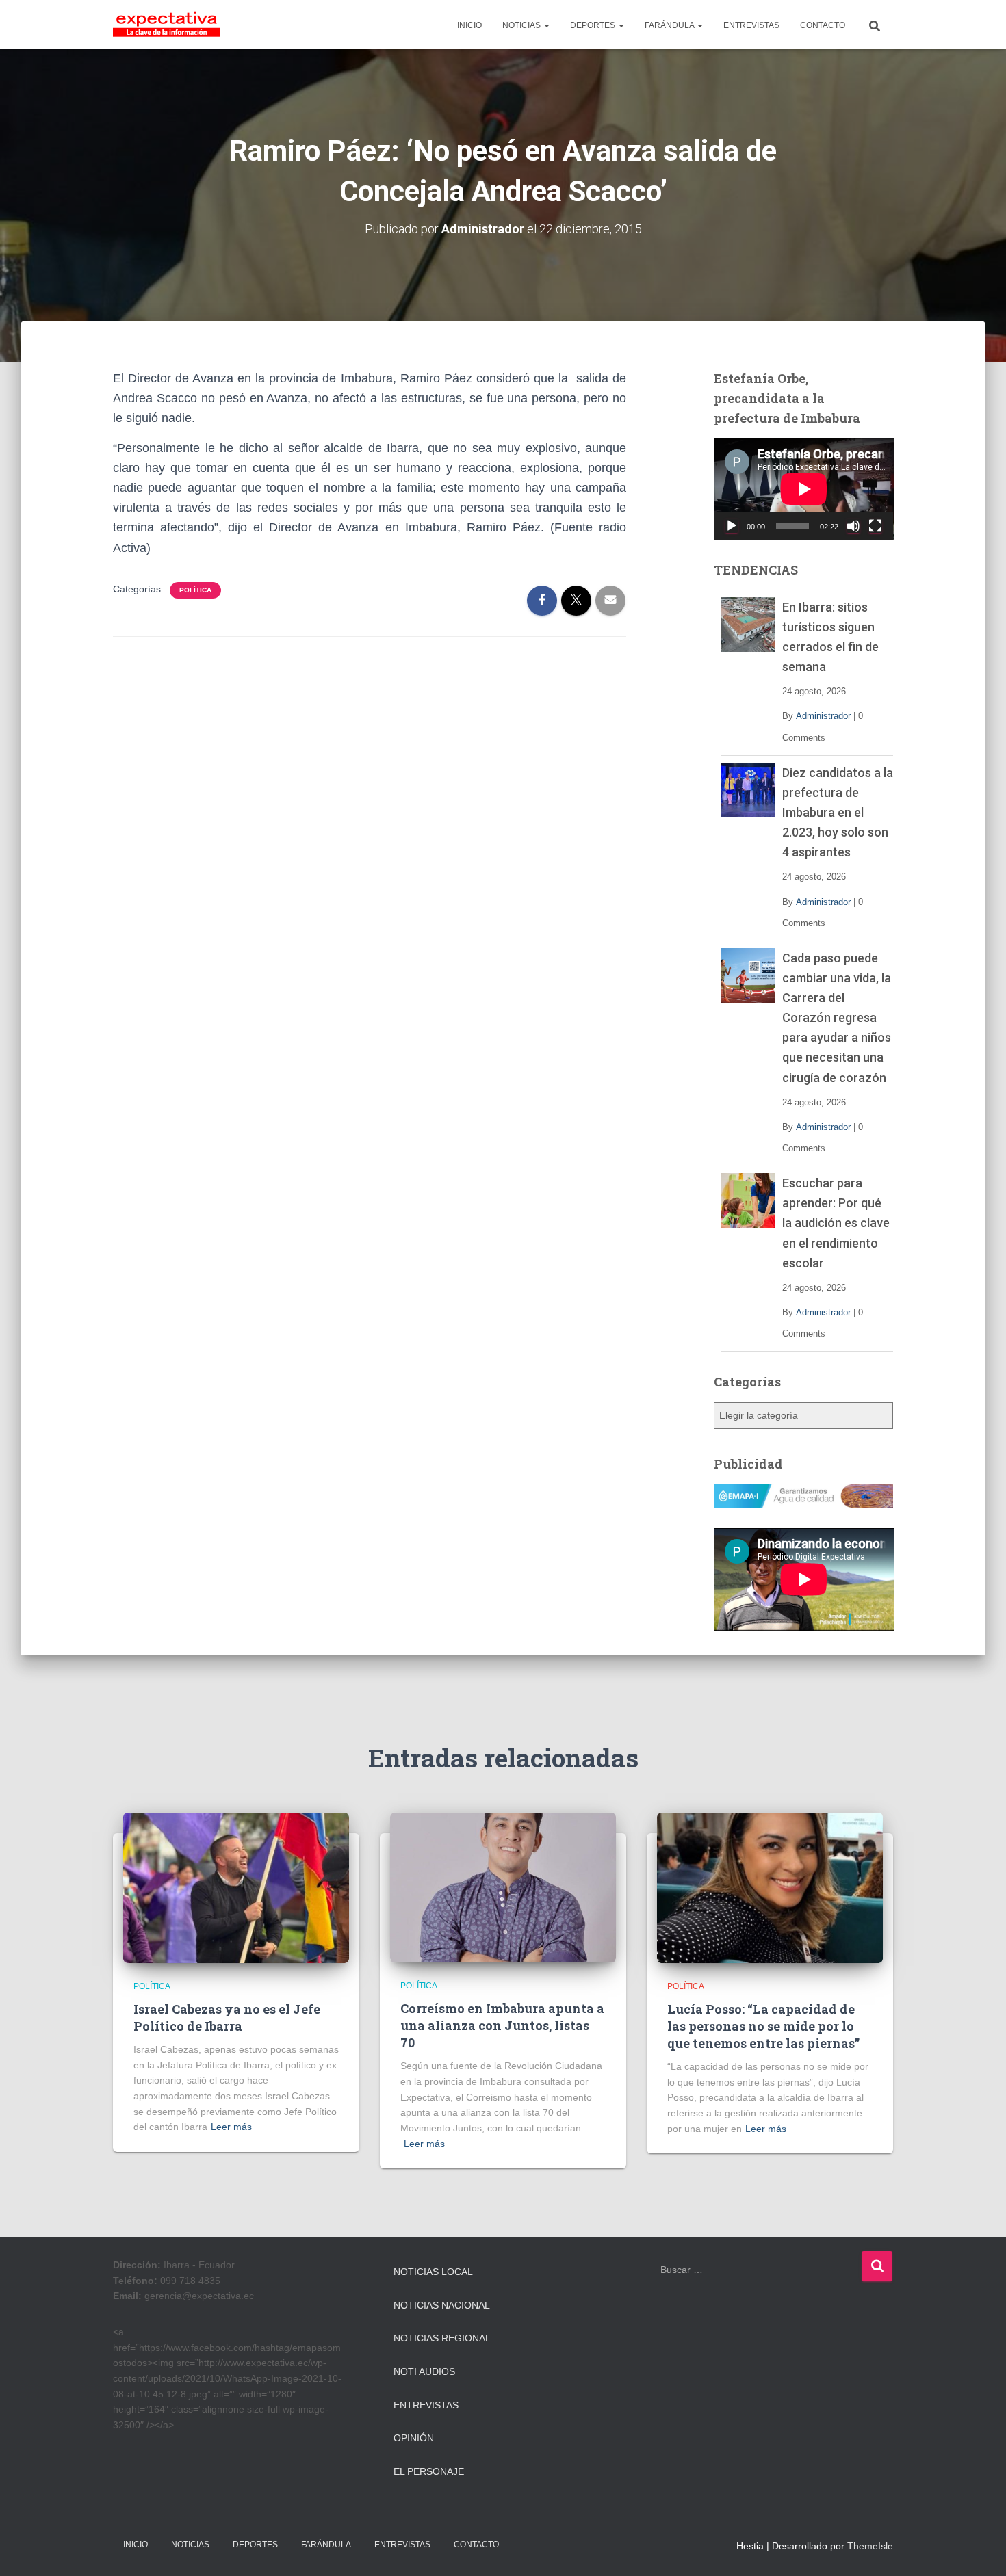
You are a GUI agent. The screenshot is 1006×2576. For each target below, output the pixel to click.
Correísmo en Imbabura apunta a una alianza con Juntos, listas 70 (502, 2025)
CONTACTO (823, 25)
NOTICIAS (523, 25)
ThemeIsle (870, 2546)
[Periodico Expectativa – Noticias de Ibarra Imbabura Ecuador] (167, 25)
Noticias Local (433, 2272)
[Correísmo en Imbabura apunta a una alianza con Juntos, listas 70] (503, 1887)
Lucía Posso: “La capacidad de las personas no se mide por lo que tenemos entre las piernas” (763, 2026)
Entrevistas (426, 2405)
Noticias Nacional (442, 2305)
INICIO (469, 25)
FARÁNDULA (670, 25)
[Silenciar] (853, 526)
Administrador (823, 716)
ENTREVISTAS (751, 25)
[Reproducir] (732, 526)
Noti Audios (424, 2371)
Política (195, 590)
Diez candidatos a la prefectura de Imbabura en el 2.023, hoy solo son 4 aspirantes (838, 812)
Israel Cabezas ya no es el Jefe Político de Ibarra (227, 2018)
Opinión (414, 2438)
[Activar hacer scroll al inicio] (979, 2549)
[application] (804, 489)
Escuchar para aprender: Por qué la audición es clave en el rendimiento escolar (836, 1223)
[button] (546, 25)
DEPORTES (594, 25)
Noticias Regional (442, 2338)
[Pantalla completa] (875, 526)
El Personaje (429, 2471)
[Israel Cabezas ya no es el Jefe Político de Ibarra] (236, 1887)
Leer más (231, 2127)
